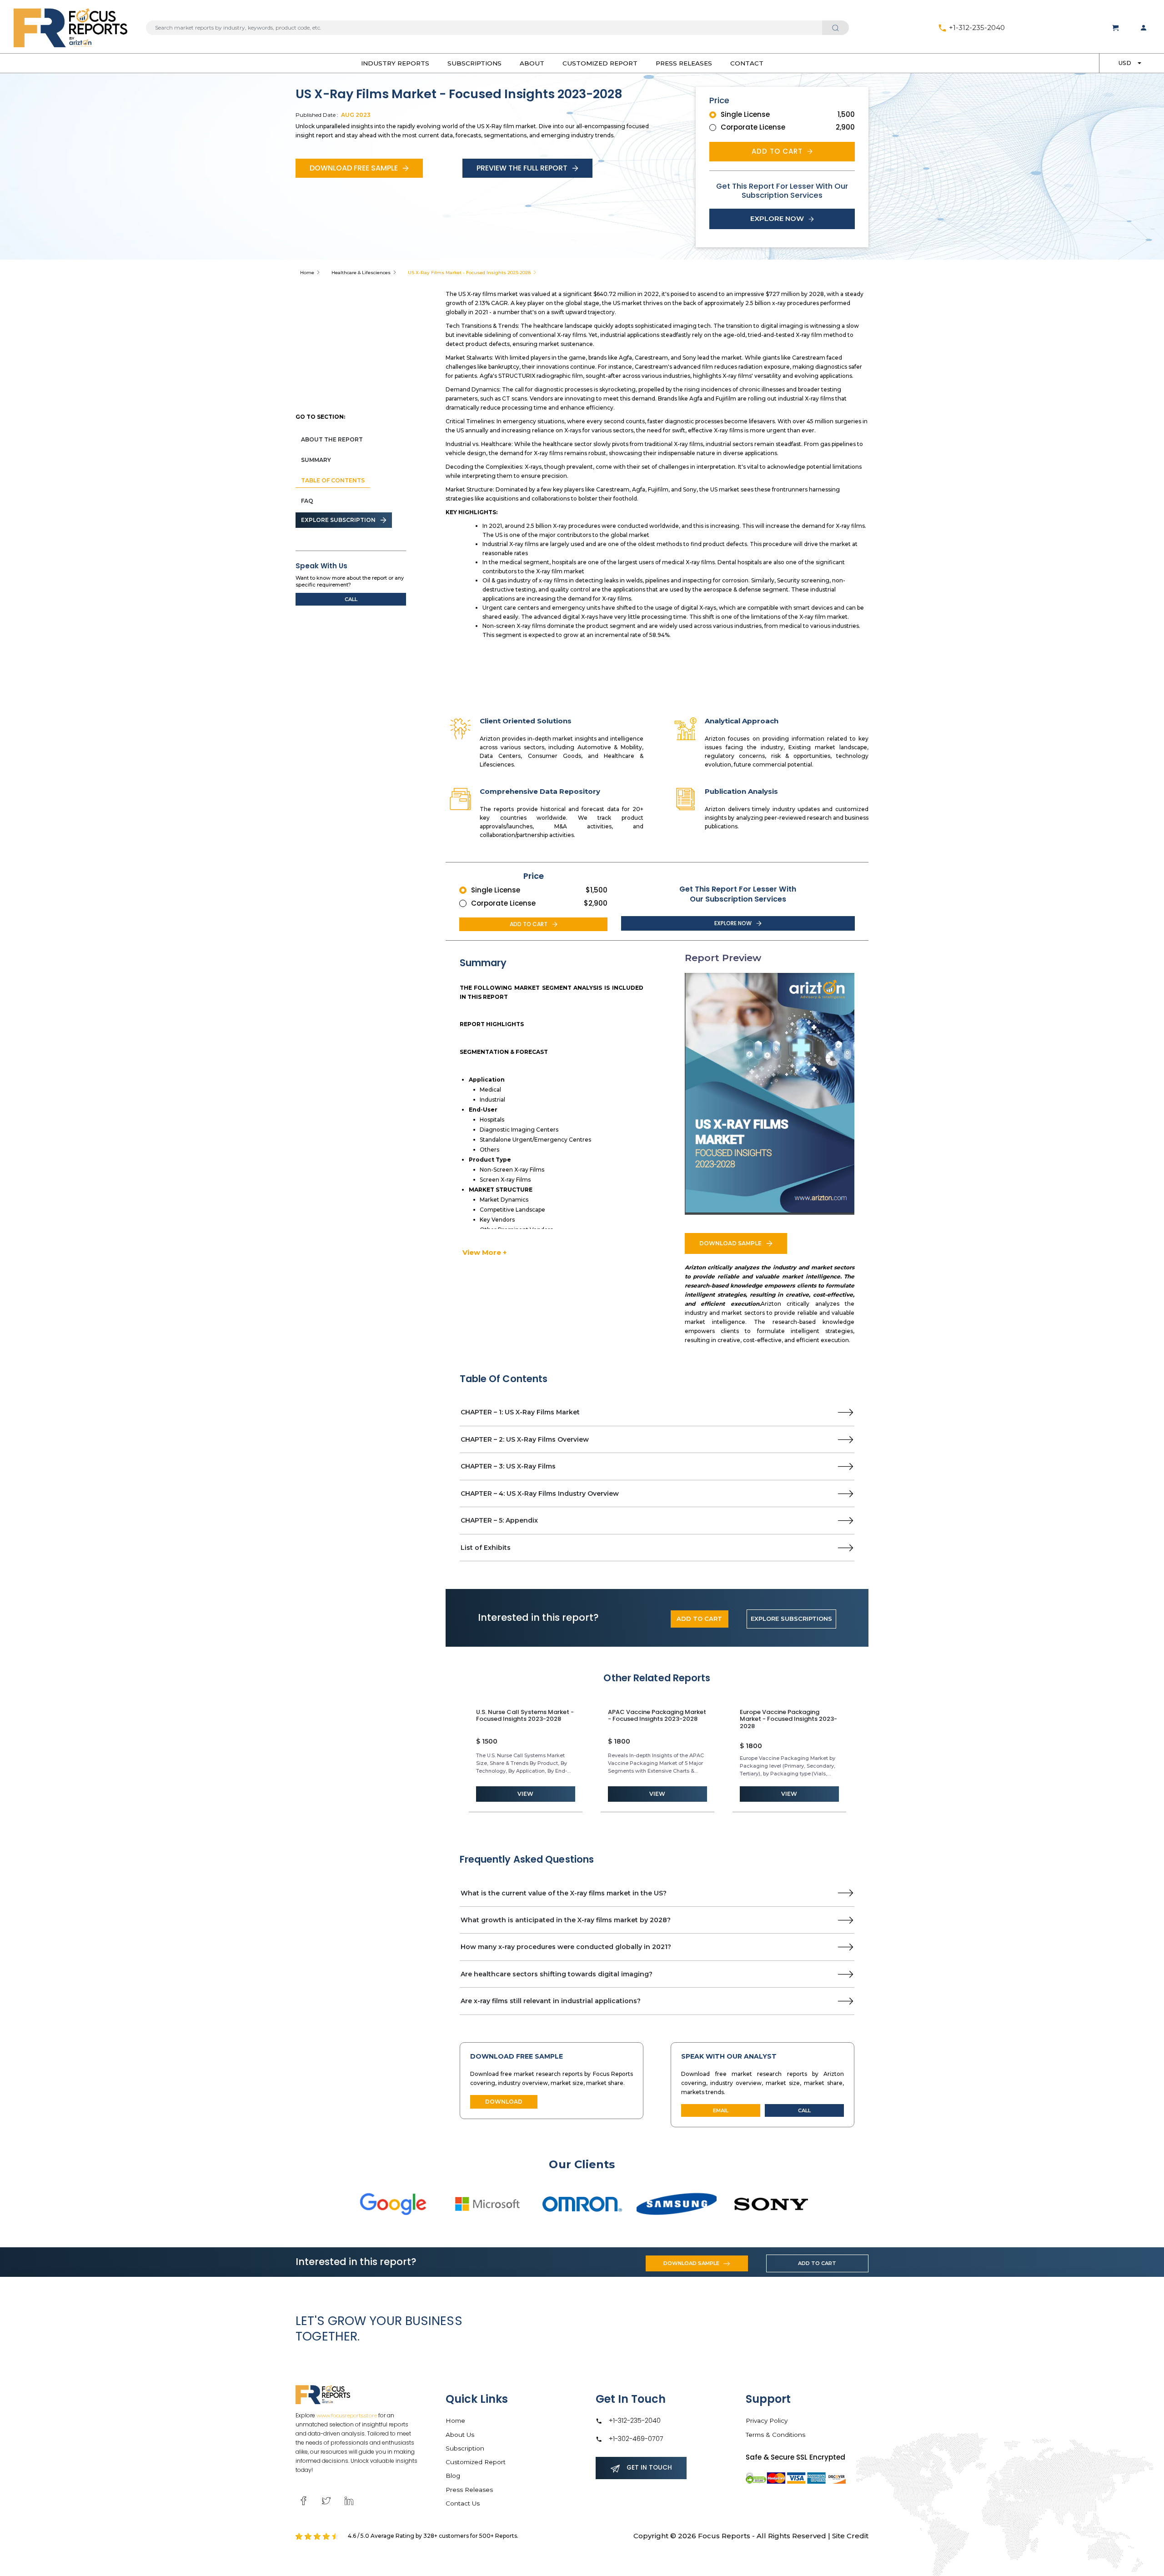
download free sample (354, 168)
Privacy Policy (767, 2421)
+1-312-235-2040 (976, 28)
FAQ (307, 501)
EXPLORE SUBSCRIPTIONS (791, 1619)
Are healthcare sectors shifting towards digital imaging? (557, 1974)
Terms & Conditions (775, 2435)
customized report (600, 63)
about (532, 63)
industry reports (395, 63)
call (351, 599)
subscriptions (474, 63)
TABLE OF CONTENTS (333, 480)
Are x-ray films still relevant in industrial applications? (551, 2001)
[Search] (835, 28)
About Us (460, 2435)
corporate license (753, 127)
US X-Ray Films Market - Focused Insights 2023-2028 (469, 273)
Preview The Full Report (522, 168)
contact (747, 63)
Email (721, 2110)
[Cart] (1115, 28)
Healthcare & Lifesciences (361, 273)
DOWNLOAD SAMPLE (730, 1243)
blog (453, 2476)
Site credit (850, 2536)
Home (307, 273)
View (525, 1794)
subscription (465, 2448)
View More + (484, 1252)
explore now (777, 218)
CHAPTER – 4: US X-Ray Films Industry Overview (540, 1493)
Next (861, 1758)
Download (504, 2102)
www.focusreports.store (347, 2415)
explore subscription (338, 520)
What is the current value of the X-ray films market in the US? (564, 1893)
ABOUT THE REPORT (332, 439)
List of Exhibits (486, 1548)
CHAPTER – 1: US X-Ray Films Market (520, 1412)
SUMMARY (316, 460)
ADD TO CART (699, 1619)
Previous (453, 1758)
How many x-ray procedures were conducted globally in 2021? (566, 1947)
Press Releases (684, 63)
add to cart (777, 151)
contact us (463, 2503)
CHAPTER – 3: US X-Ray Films (508, 1466)
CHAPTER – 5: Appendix (499, 1520)
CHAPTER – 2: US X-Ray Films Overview (525, 1439)
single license (745, 114)
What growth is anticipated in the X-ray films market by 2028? (566, 1920)
